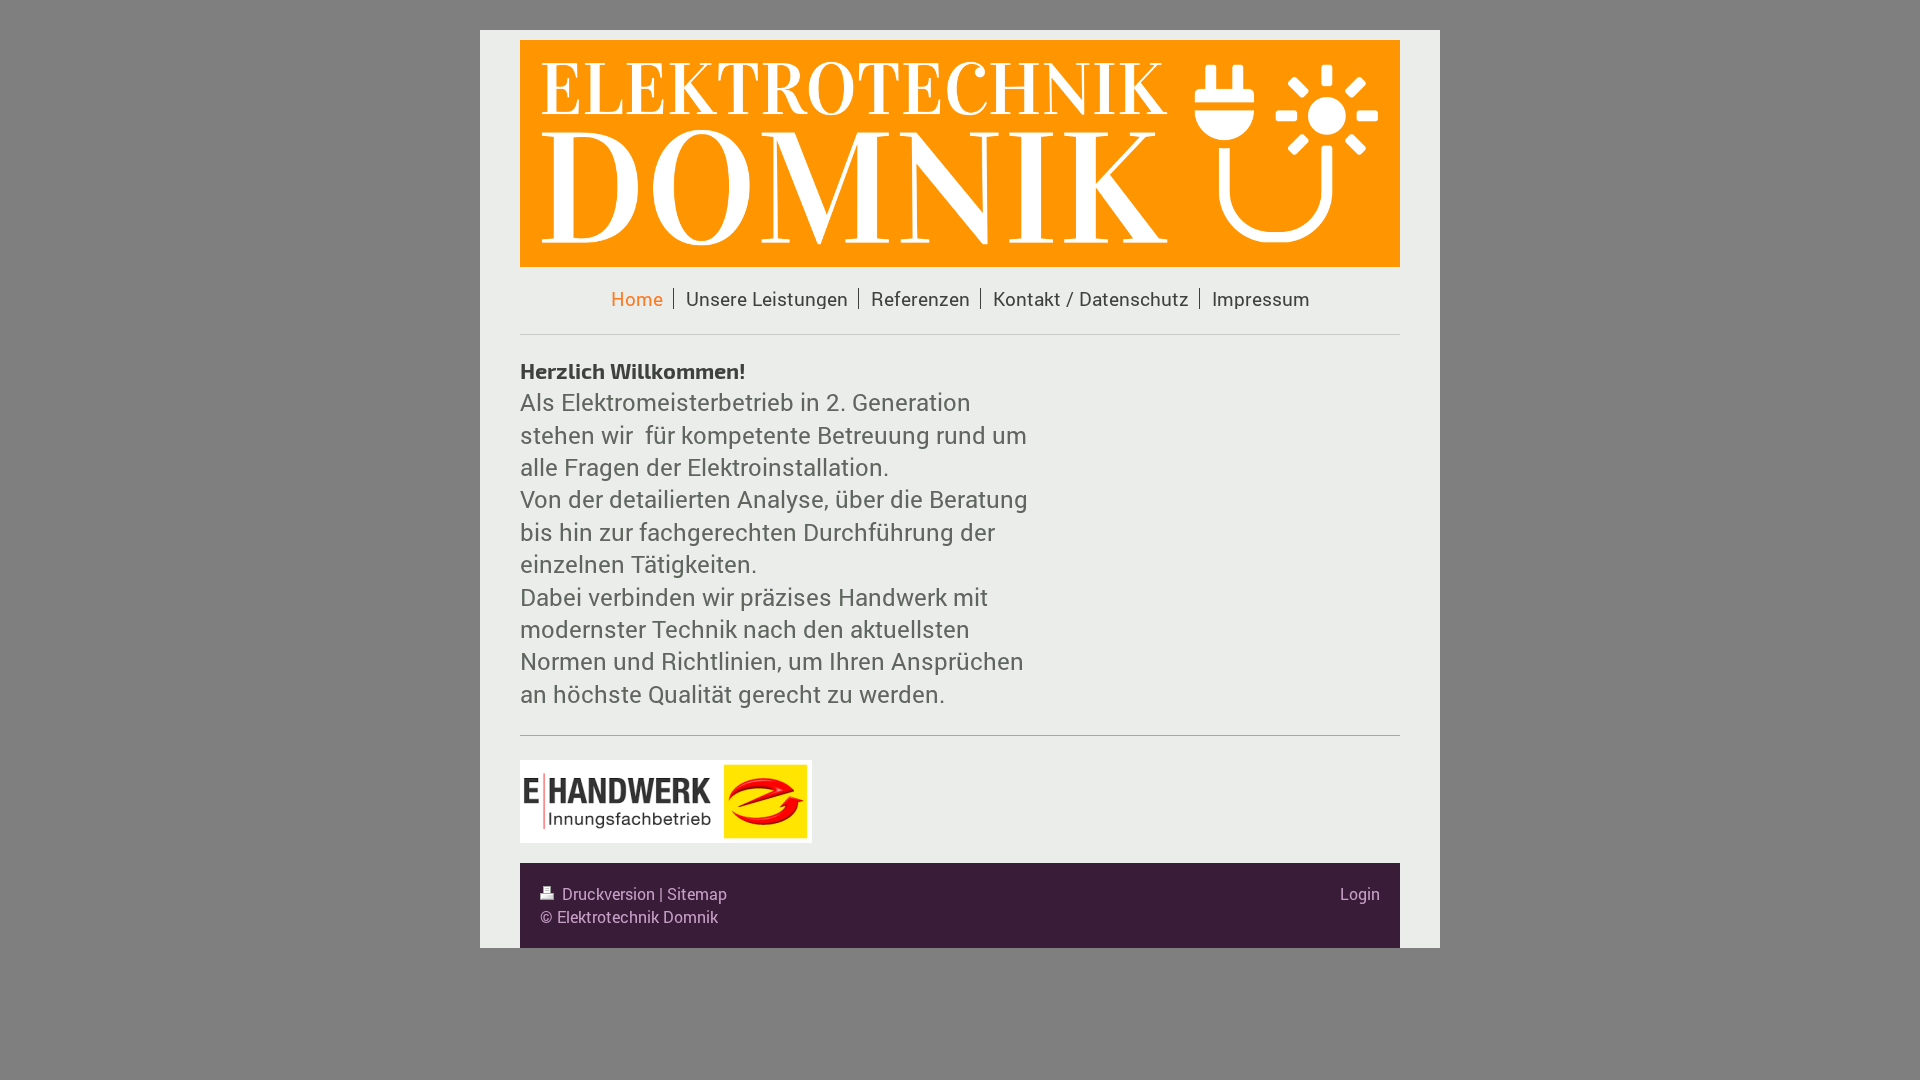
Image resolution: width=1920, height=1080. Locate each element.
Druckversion (608, 893)
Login (1360, 893)
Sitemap (697, 893)
